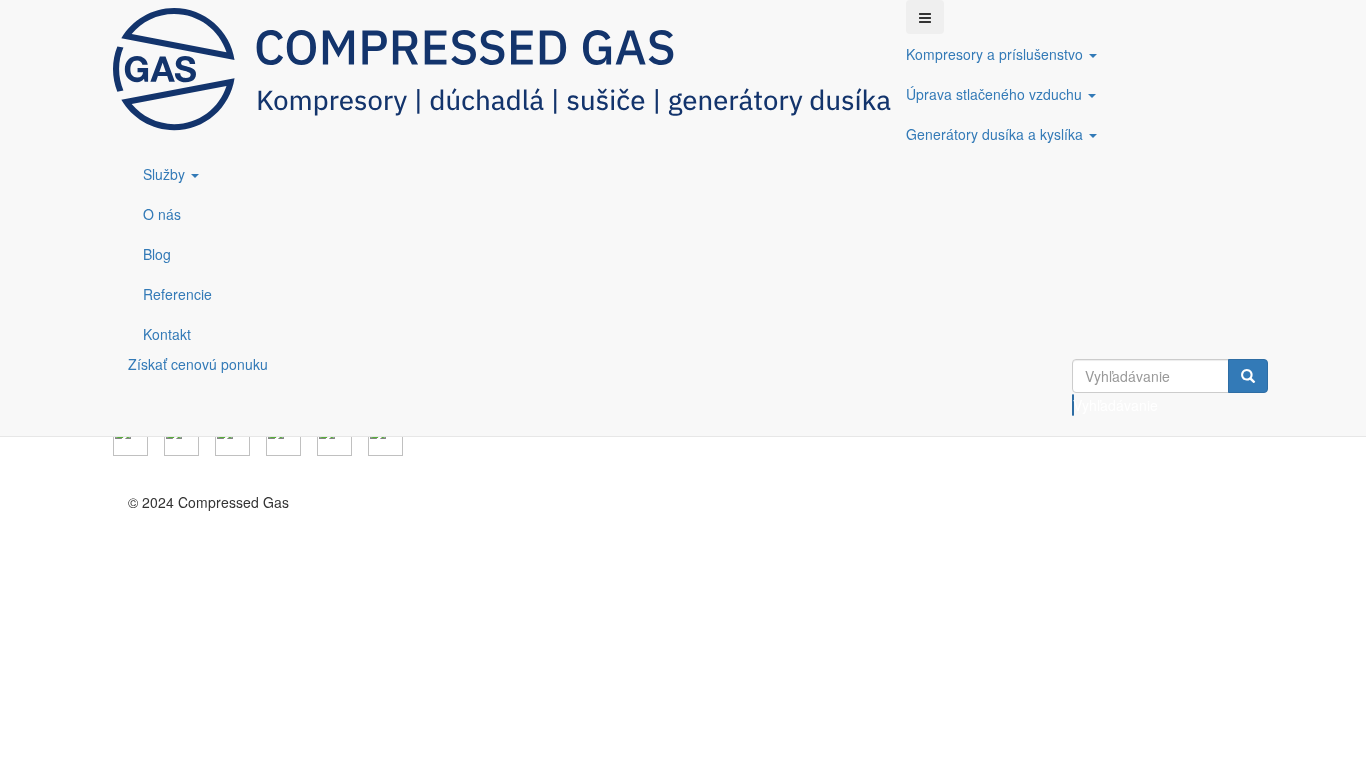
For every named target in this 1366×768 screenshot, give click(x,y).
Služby (166, 174)
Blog (157, 254)
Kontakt (167, 334)
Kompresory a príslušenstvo (996, 54)
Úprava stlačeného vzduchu (996, 94)
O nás (162, 214)
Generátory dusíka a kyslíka (996, 134)
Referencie (177, 294)
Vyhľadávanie (1073, 405)
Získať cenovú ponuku (198, 364)
